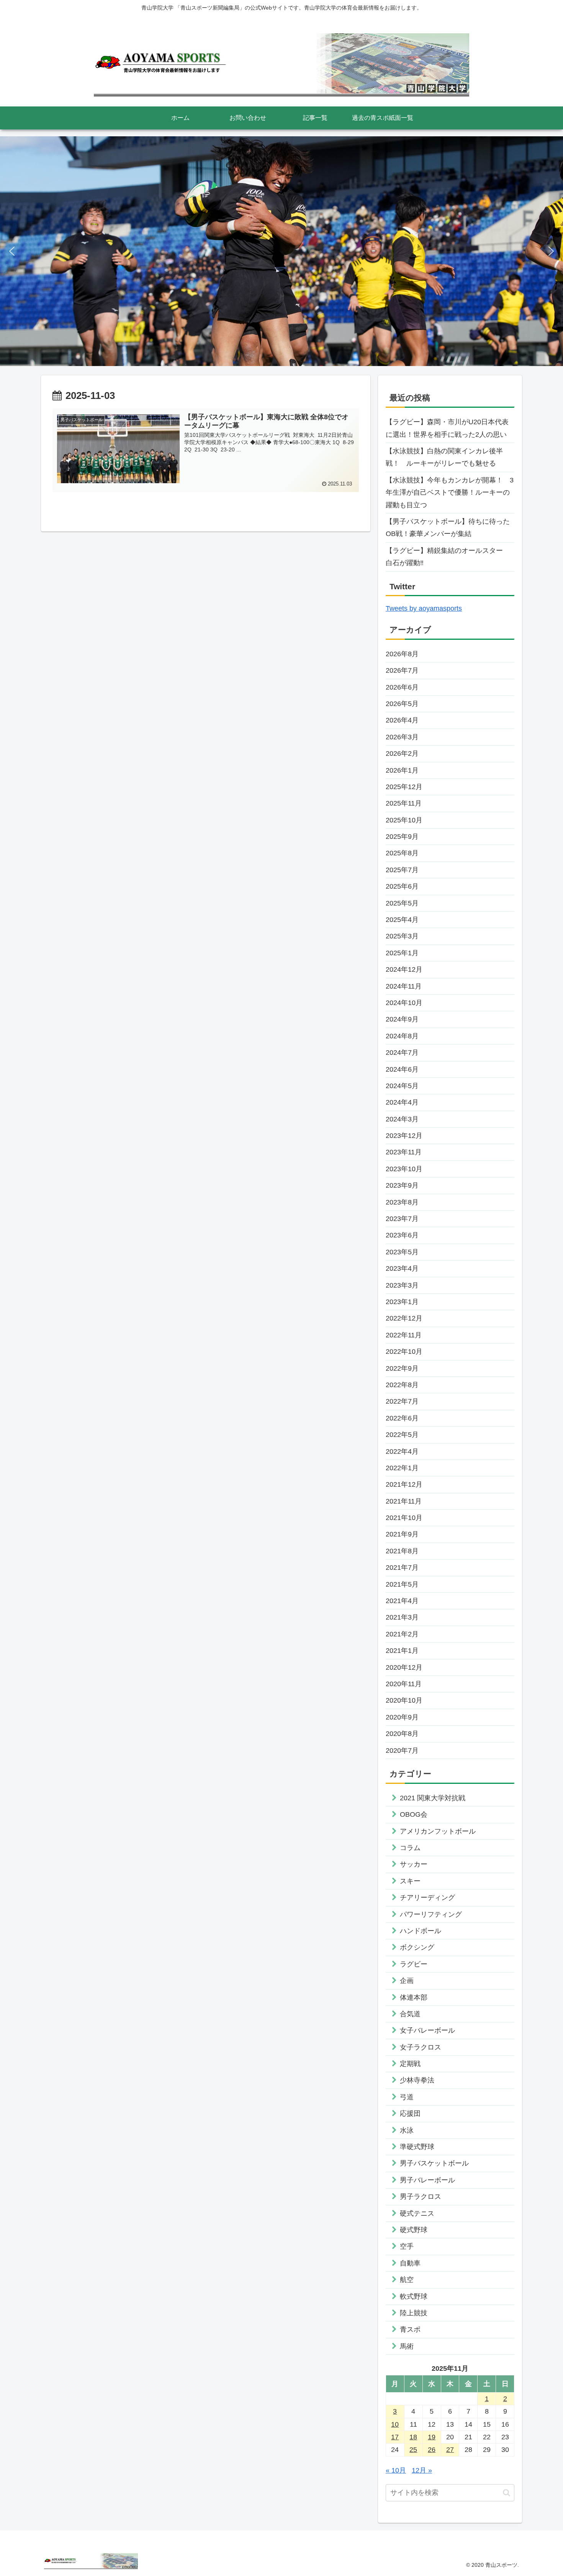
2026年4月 (402, 720)
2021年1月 (402, 1651)
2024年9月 (402, 1019)
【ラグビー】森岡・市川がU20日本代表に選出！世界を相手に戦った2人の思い (447, 428)
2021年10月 (404, 1518)
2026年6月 (402, 687)
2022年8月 (402, 1385)
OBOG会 (414, 1814)
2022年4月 (402, 1451)
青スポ (410, 2329)
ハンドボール (421, 1931)
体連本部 (414, 1997)
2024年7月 (402, 1053)
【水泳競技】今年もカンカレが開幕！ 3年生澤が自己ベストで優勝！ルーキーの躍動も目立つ (450, 493)
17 (395, 2437)
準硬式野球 (417, 2147)
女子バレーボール (427, 2030)
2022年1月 (402, 1468)
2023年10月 (404, 1169)
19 (432, 2437)
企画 (407, 1981)
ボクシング (417, 1947)
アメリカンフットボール (438, 1831)
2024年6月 (402, 1069)
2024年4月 (402, 1102)
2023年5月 (402, 1252)
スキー (410, 1881)
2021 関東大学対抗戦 (433, 1798)
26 (432, 2450)
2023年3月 (402, 1285)
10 (395, 2424)
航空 (407, 2280)
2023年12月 (404, 1136)
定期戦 (410, 2064)
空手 (407, 2246)
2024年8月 (402, 1036)
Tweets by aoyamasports (424, 608)
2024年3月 (402, 1119)
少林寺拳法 (417, 2080)
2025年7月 (402, 870)
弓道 (407, 2097)
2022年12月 (404, 1318)
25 (413, 2450)
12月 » (422, 2470)
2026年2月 (402, 754)
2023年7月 (402, 1219)
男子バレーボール (427, 2180)
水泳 (407, 2130)
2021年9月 (402, 1534)
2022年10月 (404, 1352)
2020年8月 (402, 1734)
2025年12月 (404, 787)
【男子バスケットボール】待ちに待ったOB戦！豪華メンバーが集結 (448, 528)
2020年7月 (402, 1751)
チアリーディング (427, 1898)
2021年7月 (402, 1568)
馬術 (407, 2346)
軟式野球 (414, 2296)
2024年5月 (402, 1086)
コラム (410, 1848)
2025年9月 (402, 837)
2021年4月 (402, 1601)
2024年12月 (404, 969)
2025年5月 (402, 903)
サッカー (414, 1864)
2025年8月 (402, 853)
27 (450, 2450)
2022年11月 (404, 1335)
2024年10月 (404, 1003)
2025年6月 (402, 886)
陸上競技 (414, 2313)
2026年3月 (402, 737)
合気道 (410, 2014)
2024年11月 (404, 986)
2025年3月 (402, 936)
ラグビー (414, 1964)
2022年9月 (402, 1368)
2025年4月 (402, 920)
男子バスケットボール (434, 2163)
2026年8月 (402, 654)
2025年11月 (404, 803)
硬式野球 (414, 2230)
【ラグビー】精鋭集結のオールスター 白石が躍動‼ (448, 557)
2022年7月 (402, 1401)
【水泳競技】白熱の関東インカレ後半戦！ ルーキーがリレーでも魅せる (444, 457)
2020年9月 (402, 1717)
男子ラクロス (421, 2197)
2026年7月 (402, 670)
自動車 (410, 2263)
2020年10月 (404, 1700)
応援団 (410, 2113)
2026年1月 (402, 770)
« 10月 (396, 2470)
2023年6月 (402, 1235)
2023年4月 (402, 1268)
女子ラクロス (421, 2047)
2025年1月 (402, 953)
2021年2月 (402, 1634)
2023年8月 (402, 1202)
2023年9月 (402, 1185)
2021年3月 (402, 1617)
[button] (12, 251)
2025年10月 (404, 820)
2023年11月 (404, 1152)
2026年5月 (402, 704)
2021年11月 (404, 1501)
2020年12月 (404, 1667)
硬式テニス (417, 2213)
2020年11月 (404, 1684)
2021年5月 (402, 1584)
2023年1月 (402, 1302)
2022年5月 (402, 1435)
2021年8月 (402, 1551)
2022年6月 (402, 1418)
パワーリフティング (431, 1914)
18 (413, 2437)
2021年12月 (404, 1484)
